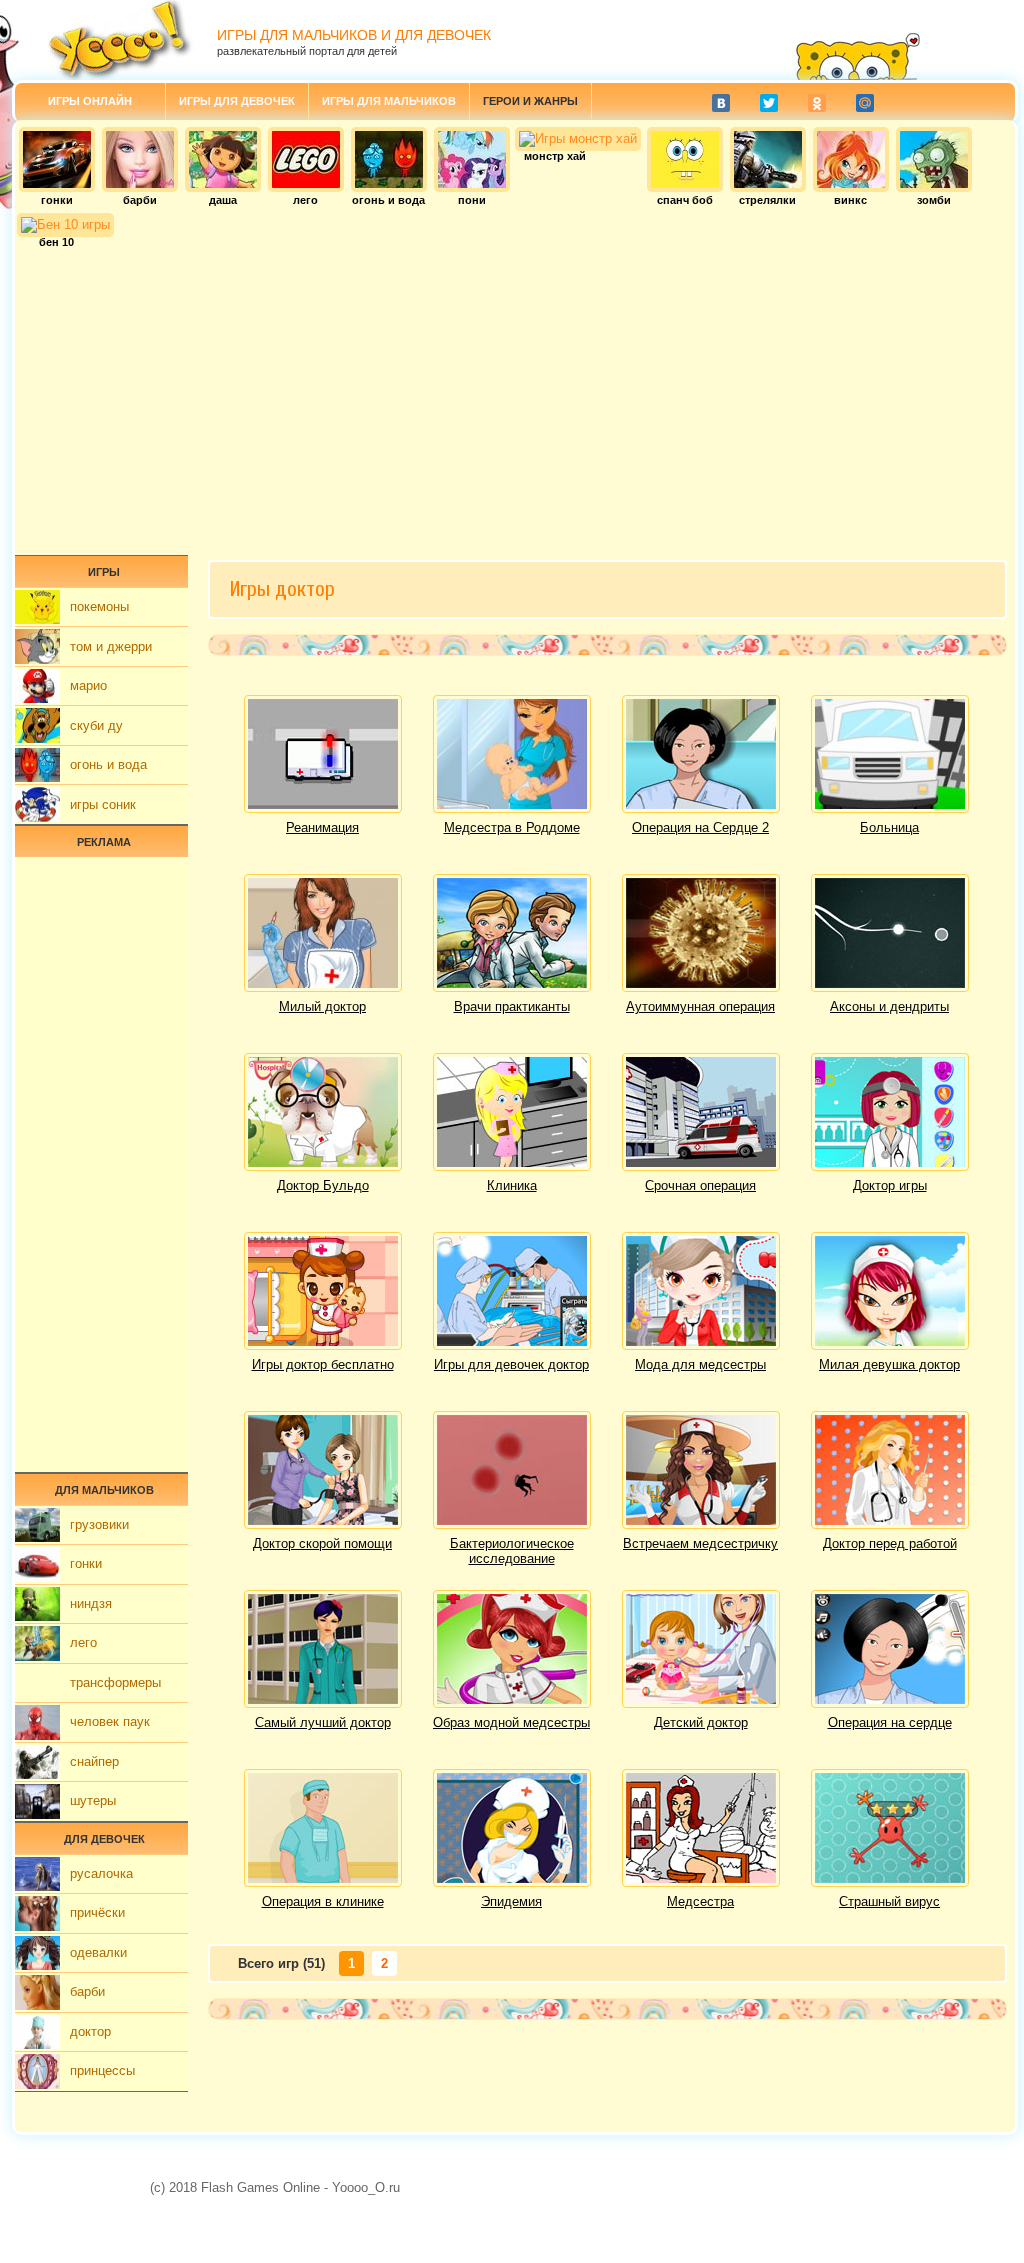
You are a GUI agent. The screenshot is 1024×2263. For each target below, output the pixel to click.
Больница (889, 827)
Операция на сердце (890, 1722)
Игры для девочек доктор (511, 1364)
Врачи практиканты (512, 1006)
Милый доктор (322, 1006)
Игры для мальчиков (389, 101)
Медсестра (700, 1901)
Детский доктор (701, 1722)
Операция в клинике (323, 1901)
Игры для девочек (237, 101)
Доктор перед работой (890, 1543)
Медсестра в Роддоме (512, 827)
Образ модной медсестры (511, 1722)
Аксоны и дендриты (889, 1006)
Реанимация (322, 827)
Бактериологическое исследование (512, 1551)
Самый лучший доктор (323, 1722)
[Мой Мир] (865, 103)
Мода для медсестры (700, 1364)
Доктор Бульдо (323, 1185)
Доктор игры (890, 1185)
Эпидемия (511, 1901)
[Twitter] (769, 103)
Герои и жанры (530, 101)
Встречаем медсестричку (700, 1543)
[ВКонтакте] (721, 103)
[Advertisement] (515, 395)
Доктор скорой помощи (322, 1543)
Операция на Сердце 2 (700, 827)
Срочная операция (700, 1185)
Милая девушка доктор (889, 1364)
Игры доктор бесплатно (323, 1364)
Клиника (512, 1185)
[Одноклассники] (817, 103)
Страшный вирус (889, 1901)
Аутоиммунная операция (700, 1006)
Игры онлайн (90, 101)
